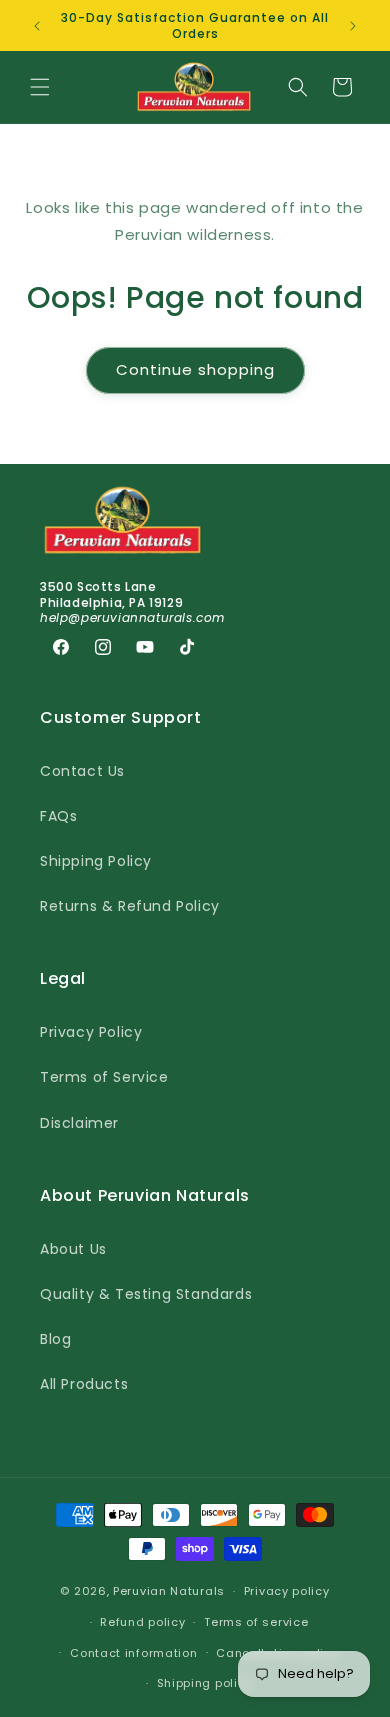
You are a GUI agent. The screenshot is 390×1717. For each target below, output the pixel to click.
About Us (73, 1249)
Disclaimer (79, 1123)
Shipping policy (205, 1683)
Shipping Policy (96, 861)
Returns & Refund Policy (130, 906)
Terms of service (256, 1622)
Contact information (133, 1653)
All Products (84, 1384)
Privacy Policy (91, 1032)
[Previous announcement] (37, 26)
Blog (55, 1339)
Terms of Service (104, 1077)
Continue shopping (195, 369)
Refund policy (142, 1622)
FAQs (58, 816)
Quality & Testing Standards (146, 1294)
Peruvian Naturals (169, 1591)
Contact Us (82, 771)
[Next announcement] (353, 26)
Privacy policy (287, 1591)
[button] (40, 87)
